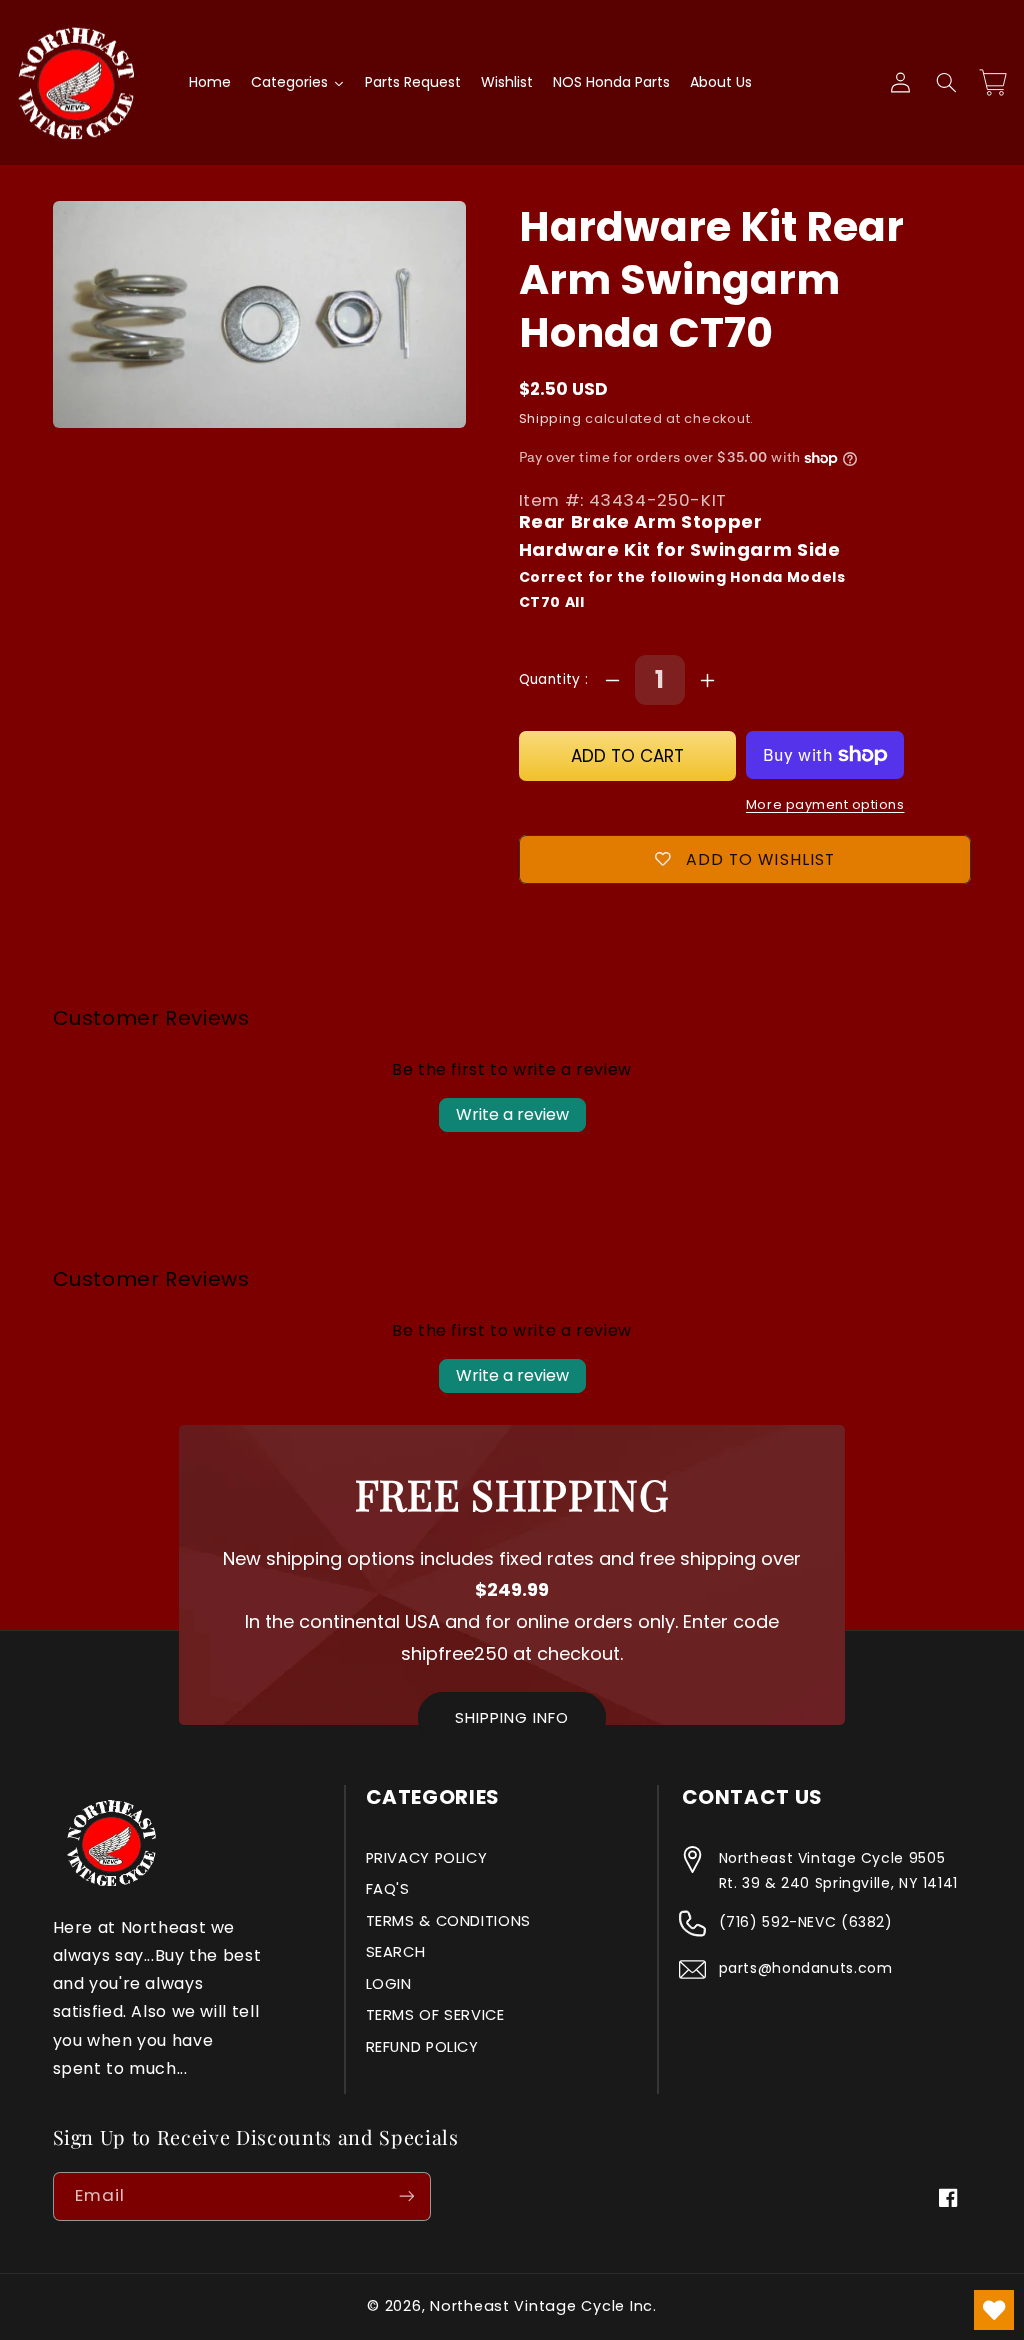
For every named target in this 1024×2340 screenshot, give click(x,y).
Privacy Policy (427, 1858)
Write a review (512, 1114)
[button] (946, 83)
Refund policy (422, 2047)
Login (389, 1984)
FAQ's (388, 1889)
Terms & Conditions (448, 1921)
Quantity (552, 679)
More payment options (825, 804)
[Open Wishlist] (994, 2310)
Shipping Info (512, 1717)
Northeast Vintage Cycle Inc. (543, 2306)
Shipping (550, 418)
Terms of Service (435, 2015)
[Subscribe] (406, 2196)
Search (396, 1952)
